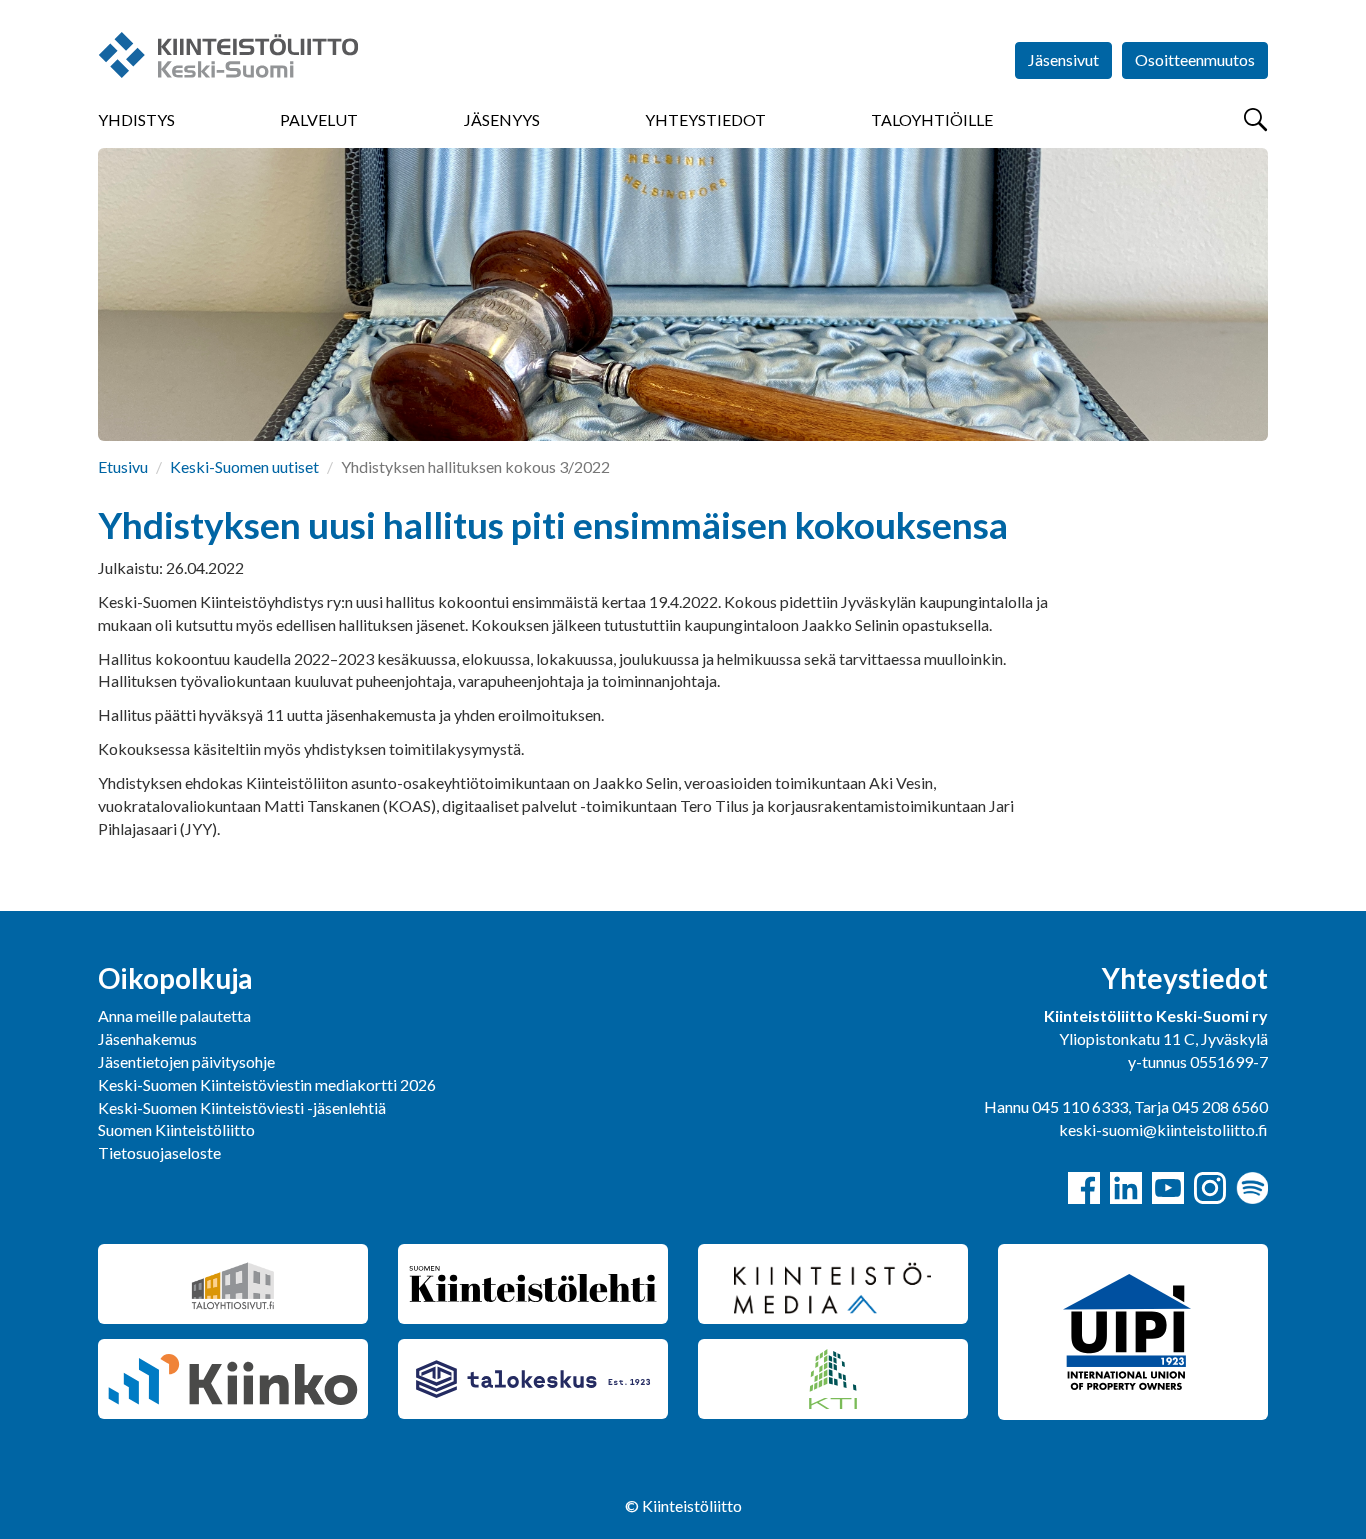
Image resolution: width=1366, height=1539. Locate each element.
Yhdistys (136, 119)
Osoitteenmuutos (1195, 59)
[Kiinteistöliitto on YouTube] (1168, 1188)
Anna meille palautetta (174, 1015)
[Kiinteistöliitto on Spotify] (1252, 1188)
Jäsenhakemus (147, 1038)
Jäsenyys (502, 119)
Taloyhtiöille (932, 119)
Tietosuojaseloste (159, 1152)
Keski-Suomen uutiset (244, 466)
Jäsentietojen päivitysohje (186, 1061)
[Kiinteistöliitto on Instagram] (1210, 1188)
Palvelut (319, 119)
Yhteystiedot (705, 119)
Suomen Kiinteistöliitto (176, 1129)
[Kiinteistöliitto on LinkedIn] (1126, 1188)
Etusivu (123, 466)
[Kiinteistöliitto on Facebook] (1084, 1188)
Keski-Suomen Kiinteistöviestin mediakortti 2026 (267, 1084)
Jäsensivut (1063, 59)
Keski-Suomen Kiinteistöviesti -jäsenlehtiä (242, 1107)
